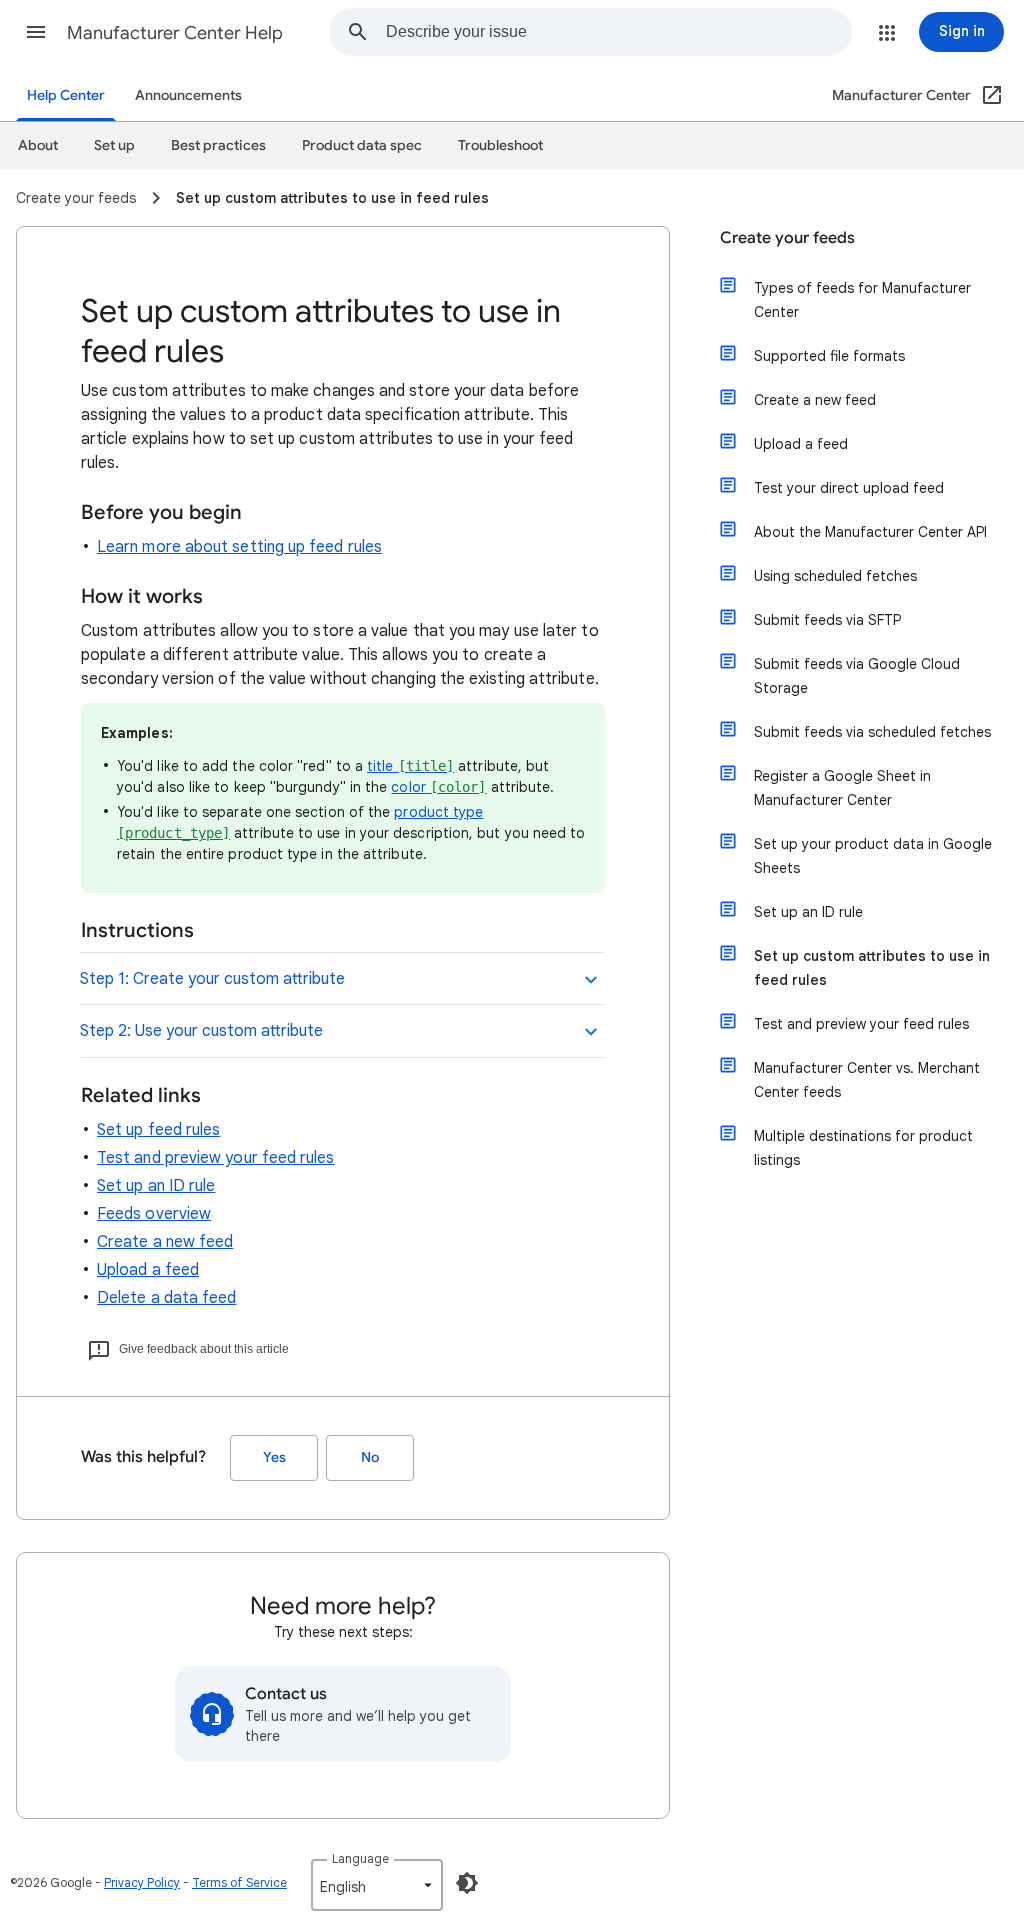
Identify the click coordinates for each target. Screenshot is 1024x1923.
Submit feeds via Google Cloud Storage (857, 676)
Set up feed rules (158, 1130)
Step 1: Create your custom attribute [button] (212, 979)
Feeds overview (154, 1214)
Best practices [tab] (218, 145)
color (438, 787)
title (410, 766)
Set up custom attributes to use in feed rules (872, 968)
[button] (36, 32)
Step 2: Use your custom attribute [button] (201, 1031)
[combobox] (618, 32)
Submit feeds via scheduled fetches (872, 732)
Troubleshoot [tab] (500, 145)
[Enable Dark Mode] (467, 1883)
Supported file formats (829, 356)
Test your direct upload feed (849, 488)
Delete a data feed (166, 1298)
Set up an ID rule (156, 1186)
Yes (274, 1457)
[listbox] (377, 1885)
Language (360, 1858)
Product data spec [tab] (362, 145)
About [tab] (38, 145)
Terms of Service (239, 1882)
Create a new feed (165, 1242)
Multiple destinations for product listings (863, 1148)
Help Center (66, 95)
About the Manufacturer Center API (870, 532)
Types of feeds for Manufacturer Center (862, 300)
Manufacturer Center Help (175, 33)
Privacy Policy (142, 1882)
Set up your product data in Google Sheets (873, 856)
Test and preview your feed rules (216, 1158)
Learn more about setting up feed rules (239, 547)
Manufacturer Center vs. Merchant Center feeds (867, 1080)
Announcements (188, 95)
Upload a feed (148, 1270)
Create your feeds (787, 238)
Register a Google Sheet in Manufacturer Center (842, 788)
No (370, 1457)
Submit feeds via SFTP (827, 620)
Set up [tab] (114, 145)
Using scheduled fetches (835, 576)
